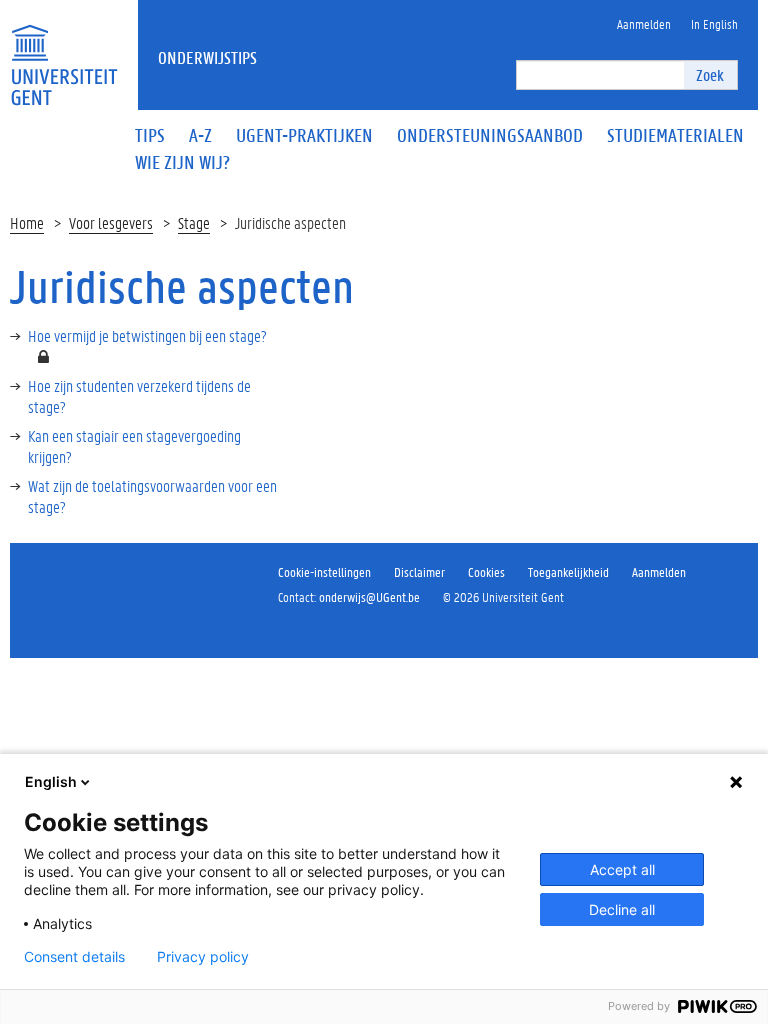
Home (27, 222)
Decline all (622, 909)
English (51, 781)
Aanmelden (659, 571)
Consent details (74, 957)
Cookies (486, 571)
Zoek (710, 74)
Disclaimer (419, 571)
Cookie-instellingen (324, 571)
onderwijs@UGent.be (369, 596)
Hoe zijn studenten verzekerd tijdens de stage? (139, 396)
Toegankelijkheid (568, 571)
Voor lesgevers (111, 222)
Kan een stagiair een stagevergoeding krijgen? (134, 446)
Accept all (622, 869)
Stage (194, 222)
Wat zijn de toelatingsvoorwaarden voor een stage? (152, 496)
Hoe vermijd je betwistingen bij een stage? (147, 335)
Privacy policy (203, 957)
